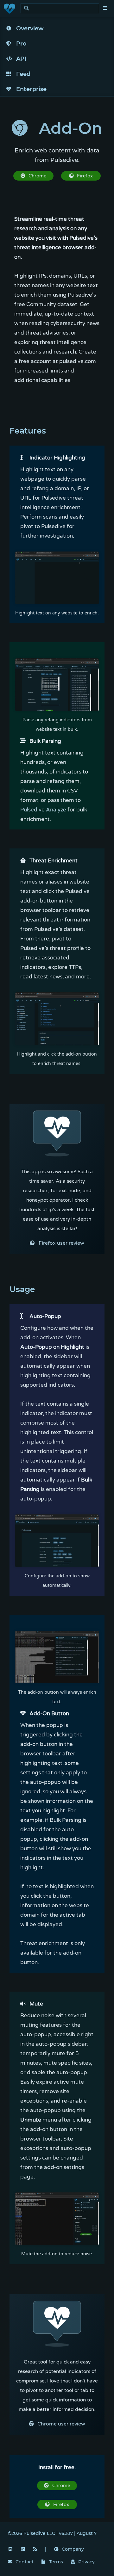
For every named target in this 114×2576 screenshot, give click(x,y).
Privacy (86, 2562)
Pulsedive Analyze (43, 810)
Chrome (37, 176)
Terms (56, 2562)
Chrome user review (61, 2424)
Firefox (85, 176)
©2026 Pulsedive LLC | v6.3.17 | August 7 (52, 2533)
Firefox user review (61, 1243)
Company (73, 2549)
